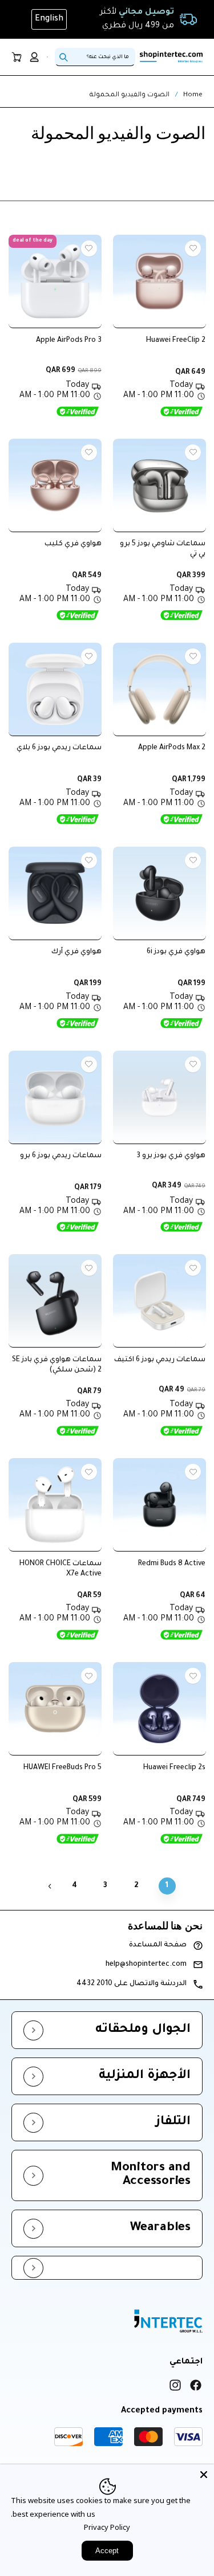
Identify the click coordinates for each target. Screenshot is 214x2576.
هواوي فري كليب (73, 544)
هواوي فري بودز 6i (176, 952)
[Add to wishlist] (193, 248)
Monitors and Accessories (151, 2175)
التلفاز (173, 2122)
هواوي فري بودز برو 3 (171, 1156)
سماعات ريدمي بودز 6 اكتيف (160, 1360)
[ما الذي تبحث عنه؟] (63, 57)
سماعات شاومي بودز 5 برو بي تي (163, 549)
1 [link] (167, 1886)
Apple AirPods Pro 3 (69, 341)
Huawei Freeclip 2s (174, 1768)
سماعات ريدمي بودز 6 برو (61, 1156)
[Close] (204, 2475)
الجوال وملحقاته (143, 2030)
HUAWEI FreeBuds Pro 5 (62, 1768)
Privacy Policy (107, 2527)
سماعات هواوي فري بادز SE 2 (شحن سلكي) (57, 1365)
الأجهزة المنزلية (145, 2076)
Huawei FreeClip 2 (176, 341)
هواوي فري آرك (76, 952)
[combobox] (95, 57)
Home (193, 95)
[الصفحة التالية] (50, 1886)
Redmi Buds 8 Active (172, 1564)
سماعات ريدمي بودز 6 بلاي (59, 748)
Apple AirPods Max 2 (172, 748)
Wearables (160, 2228)
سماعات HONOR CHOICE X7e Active (60, 1569)
